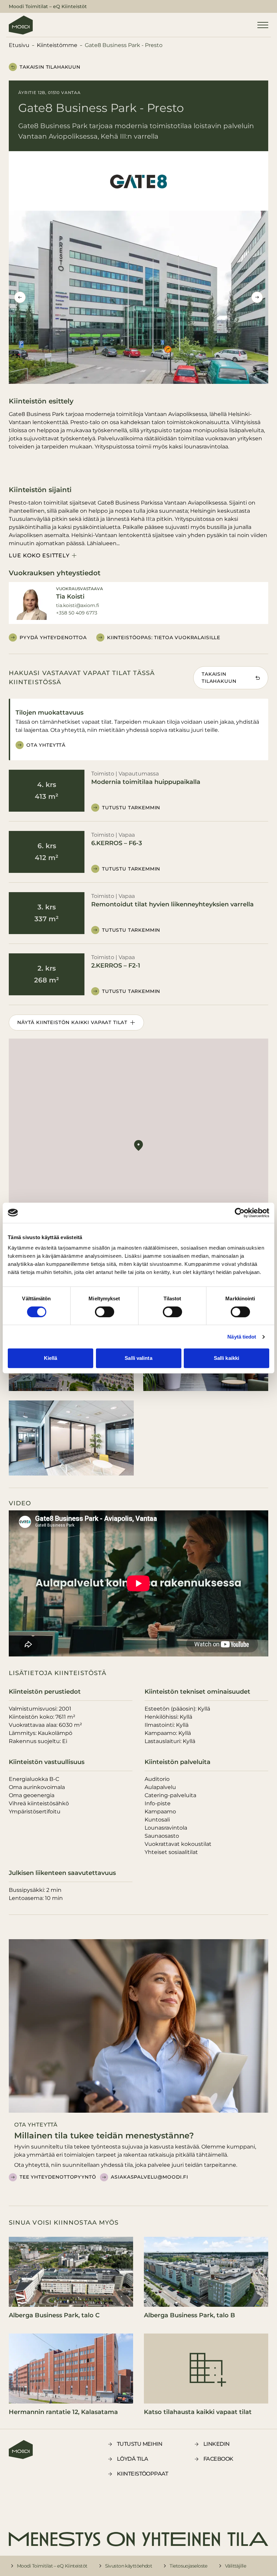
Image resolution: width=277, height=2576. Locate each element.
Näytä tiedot (242, 1337)
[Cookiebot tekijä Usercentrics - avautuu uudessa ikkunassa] (240, 1213)
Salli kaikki (226, 1358)
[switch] (105, 1312)
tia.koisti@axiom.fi (78, 605)
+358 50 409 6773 (77, 613)
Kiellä (51, 1358)
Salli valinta (138, 1358)
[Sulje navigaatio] (263, 25)
